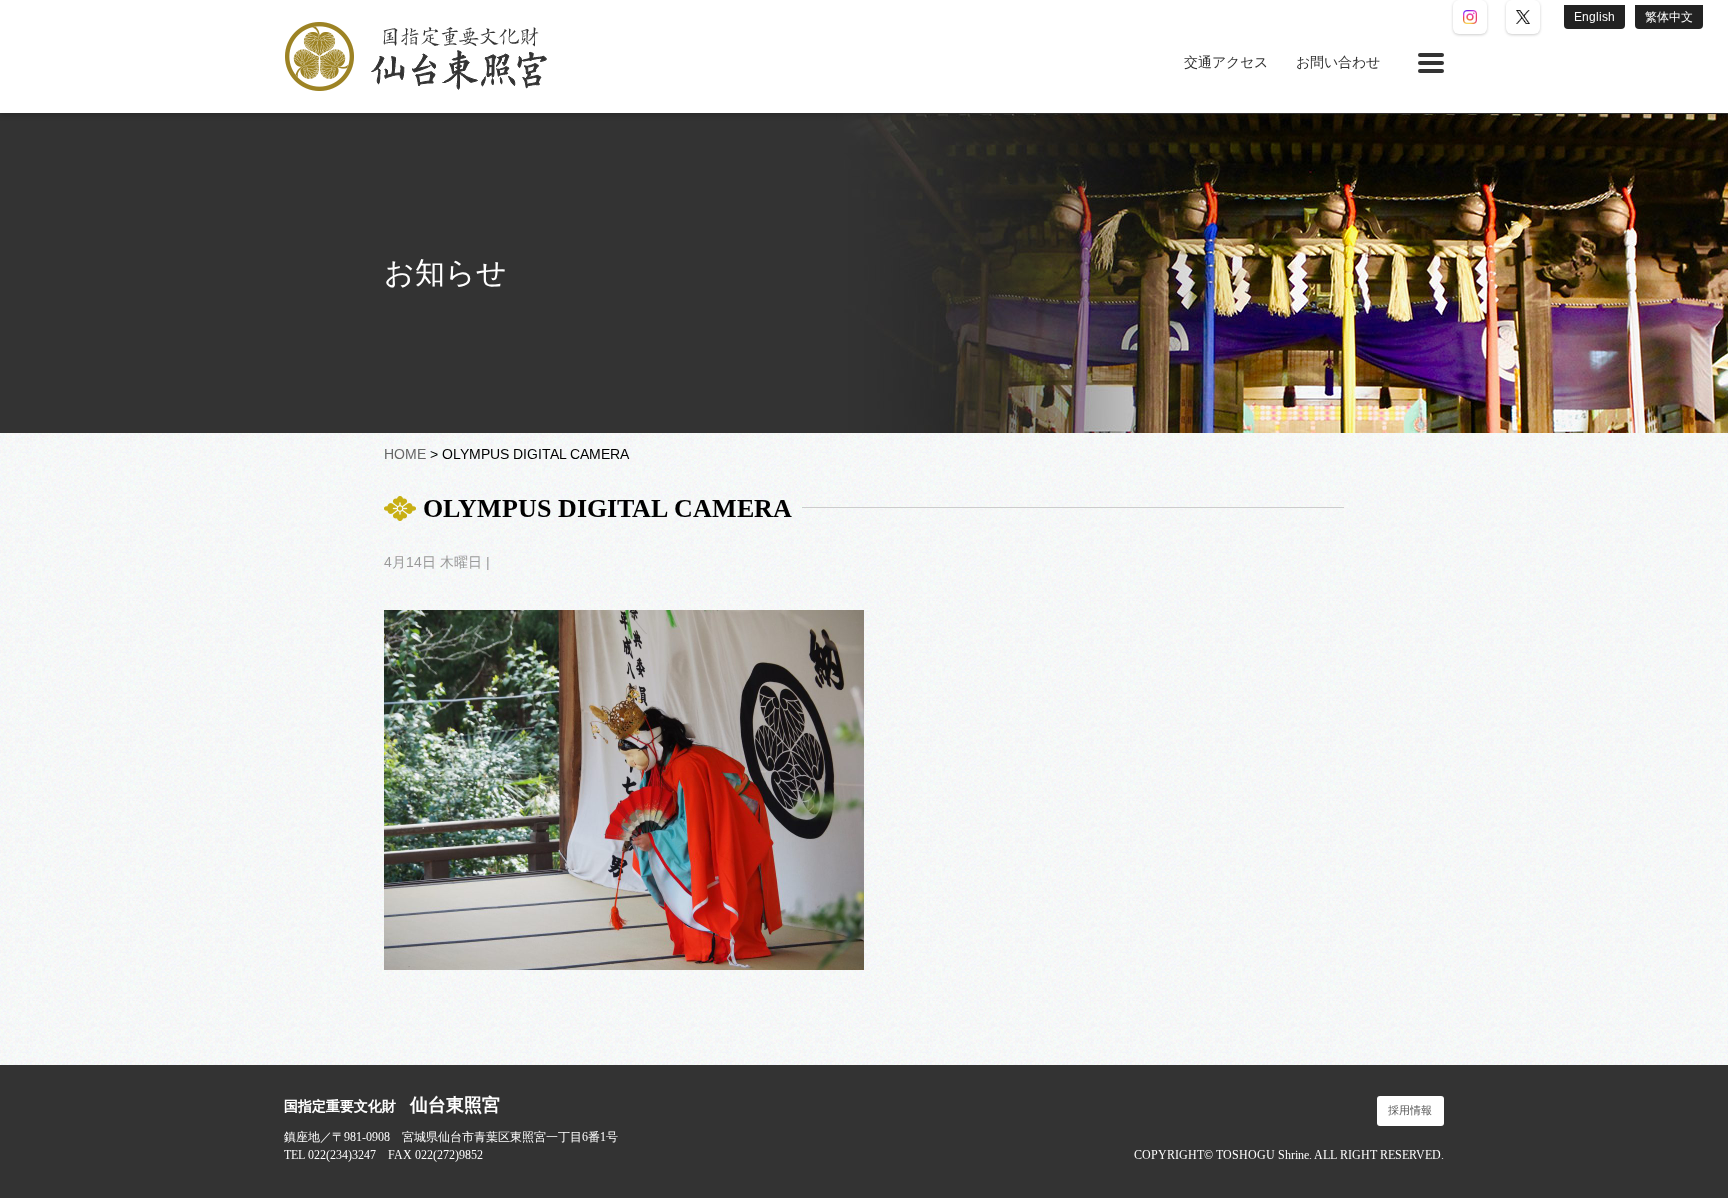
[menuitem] (1226, 63)
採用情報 (1410, 1110)
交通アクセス (1226, 62)
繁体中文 (1669, 17)
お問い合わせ (1338, 62)
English (1594, 17)
